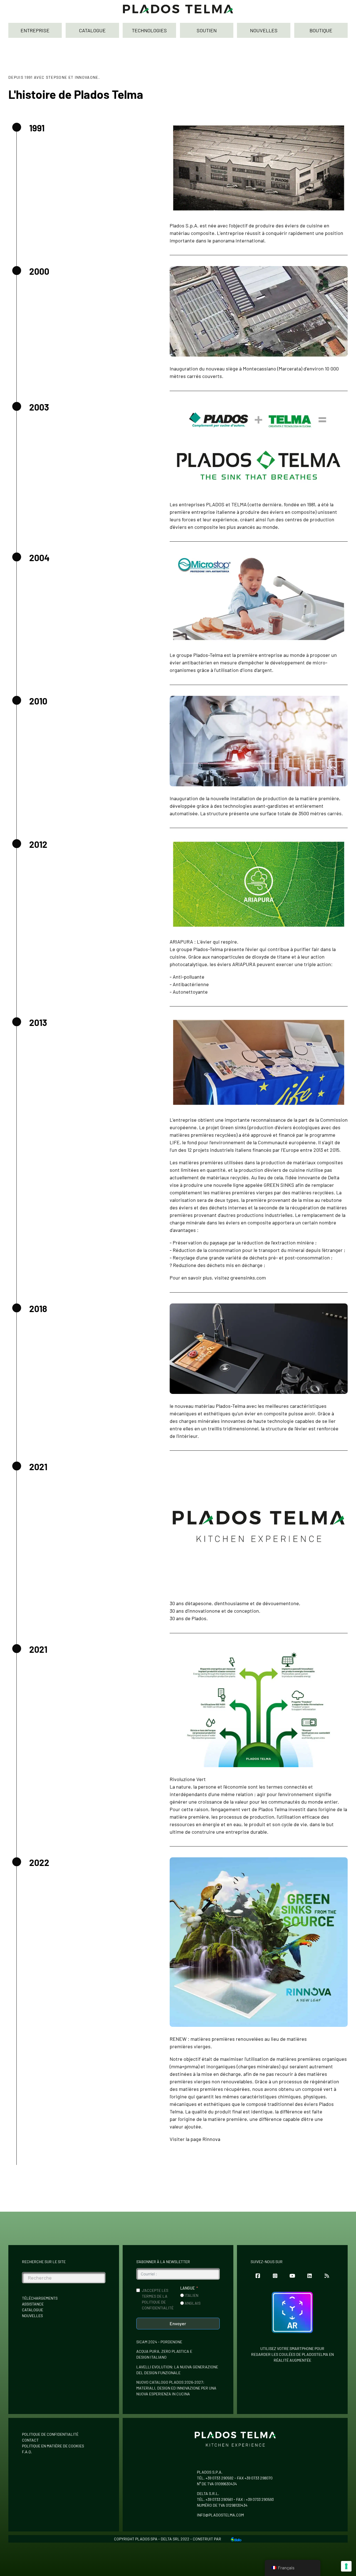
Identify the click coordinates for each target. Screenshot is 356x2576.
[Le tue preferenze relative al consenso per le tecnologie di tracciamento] (346, 2566)
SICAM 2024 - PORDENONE (159, 2342)
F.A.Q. (27, 2452)
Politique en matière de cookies (53, 2446)
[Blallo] (236, 2539)
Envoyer (178, 2323)
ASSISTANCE (33, 2304)
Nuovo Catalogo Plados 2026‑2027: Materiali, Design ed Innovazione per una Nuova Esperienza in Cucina (176, 2388)
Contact (30, 2440)
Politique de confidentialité (50, 2434)
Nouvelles (32, 2316)
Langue (187, 2288)
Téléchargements (40, 2298)
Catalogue (33, 2310)
